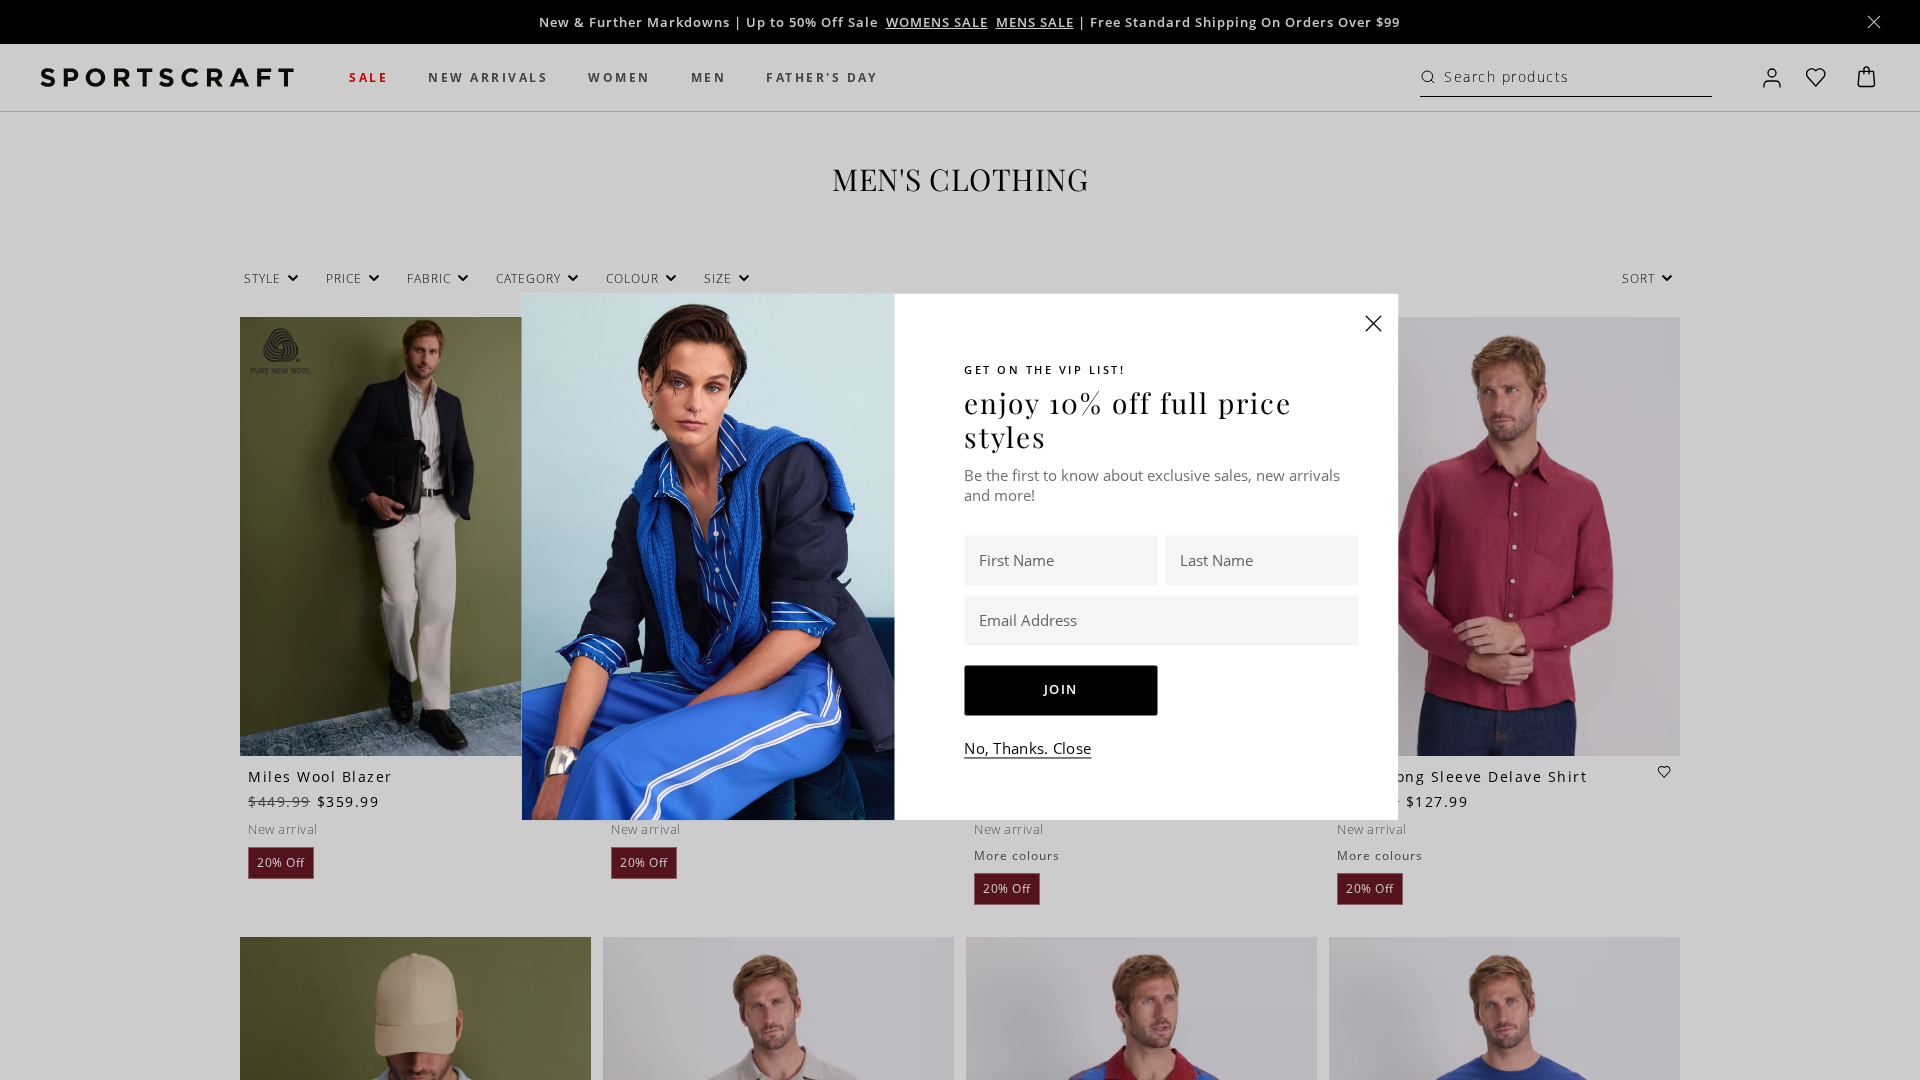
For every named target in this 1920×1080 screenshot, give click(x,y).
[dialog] (960, 540)
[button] (1374, 323)
